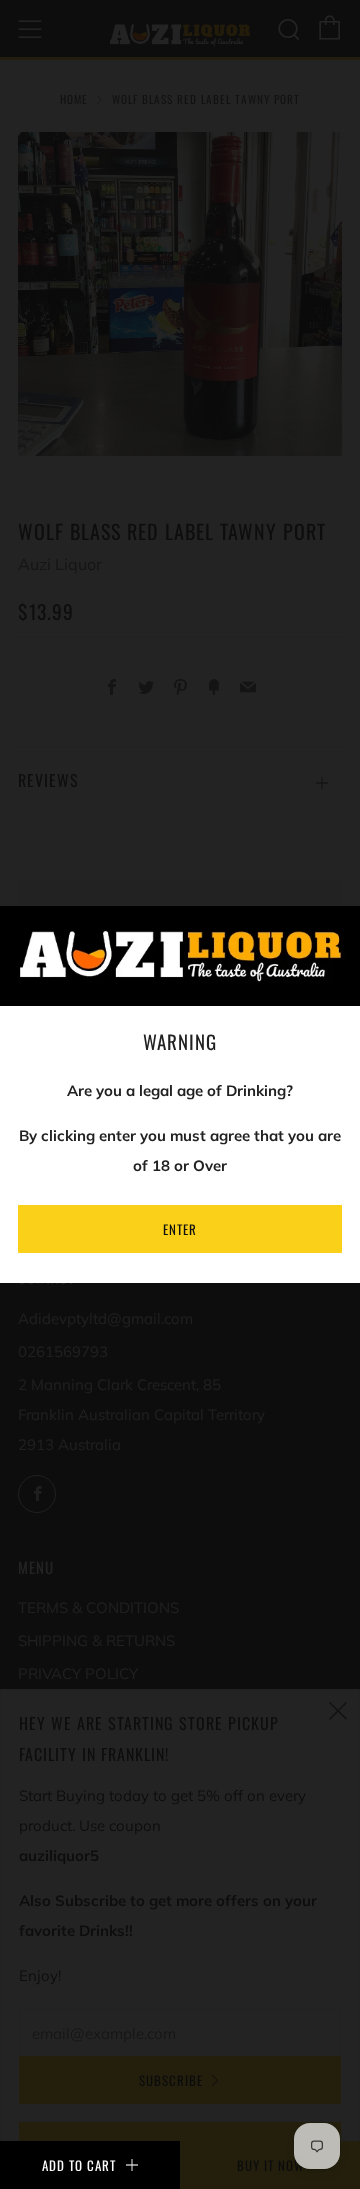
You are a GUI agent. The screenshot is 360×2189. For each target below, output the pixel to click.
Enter (180, 1229)
